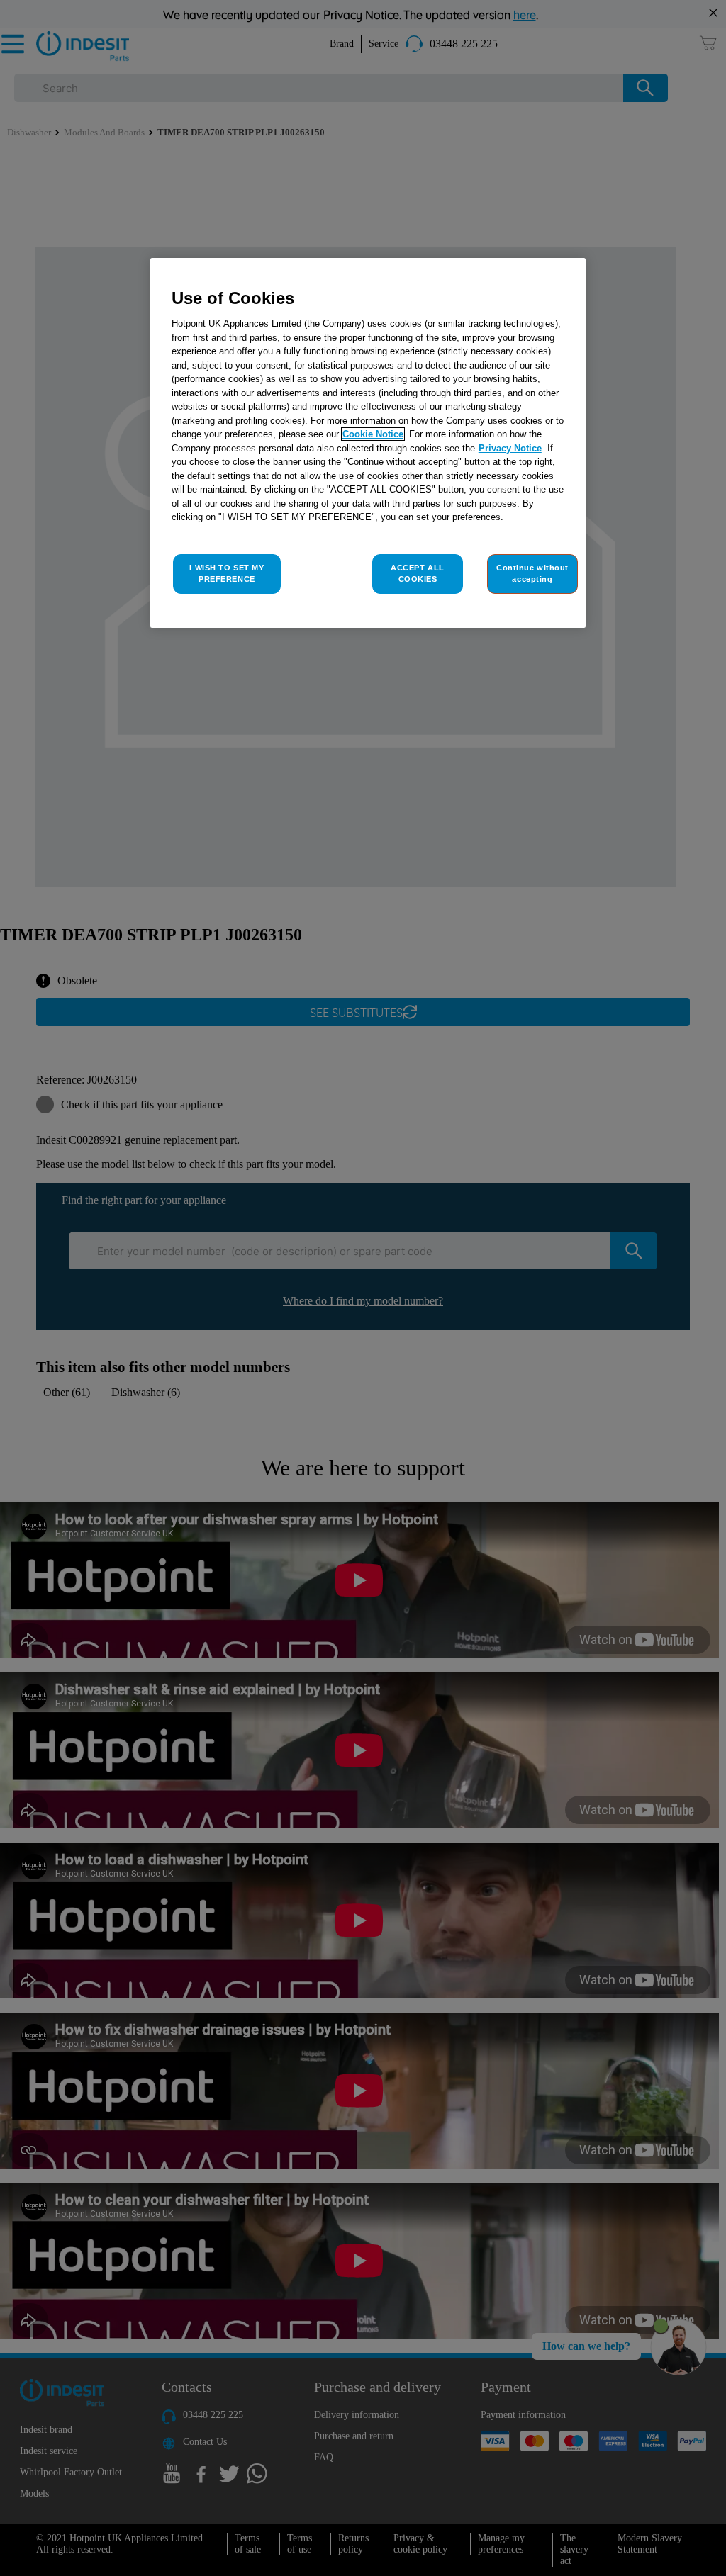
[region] (368, 443)
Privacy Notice (510, 448)
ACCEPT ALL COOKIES (418, 573)
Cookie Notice (373, 434)
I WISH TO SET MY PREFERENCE (227, 573)
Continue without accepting (532, 573)
